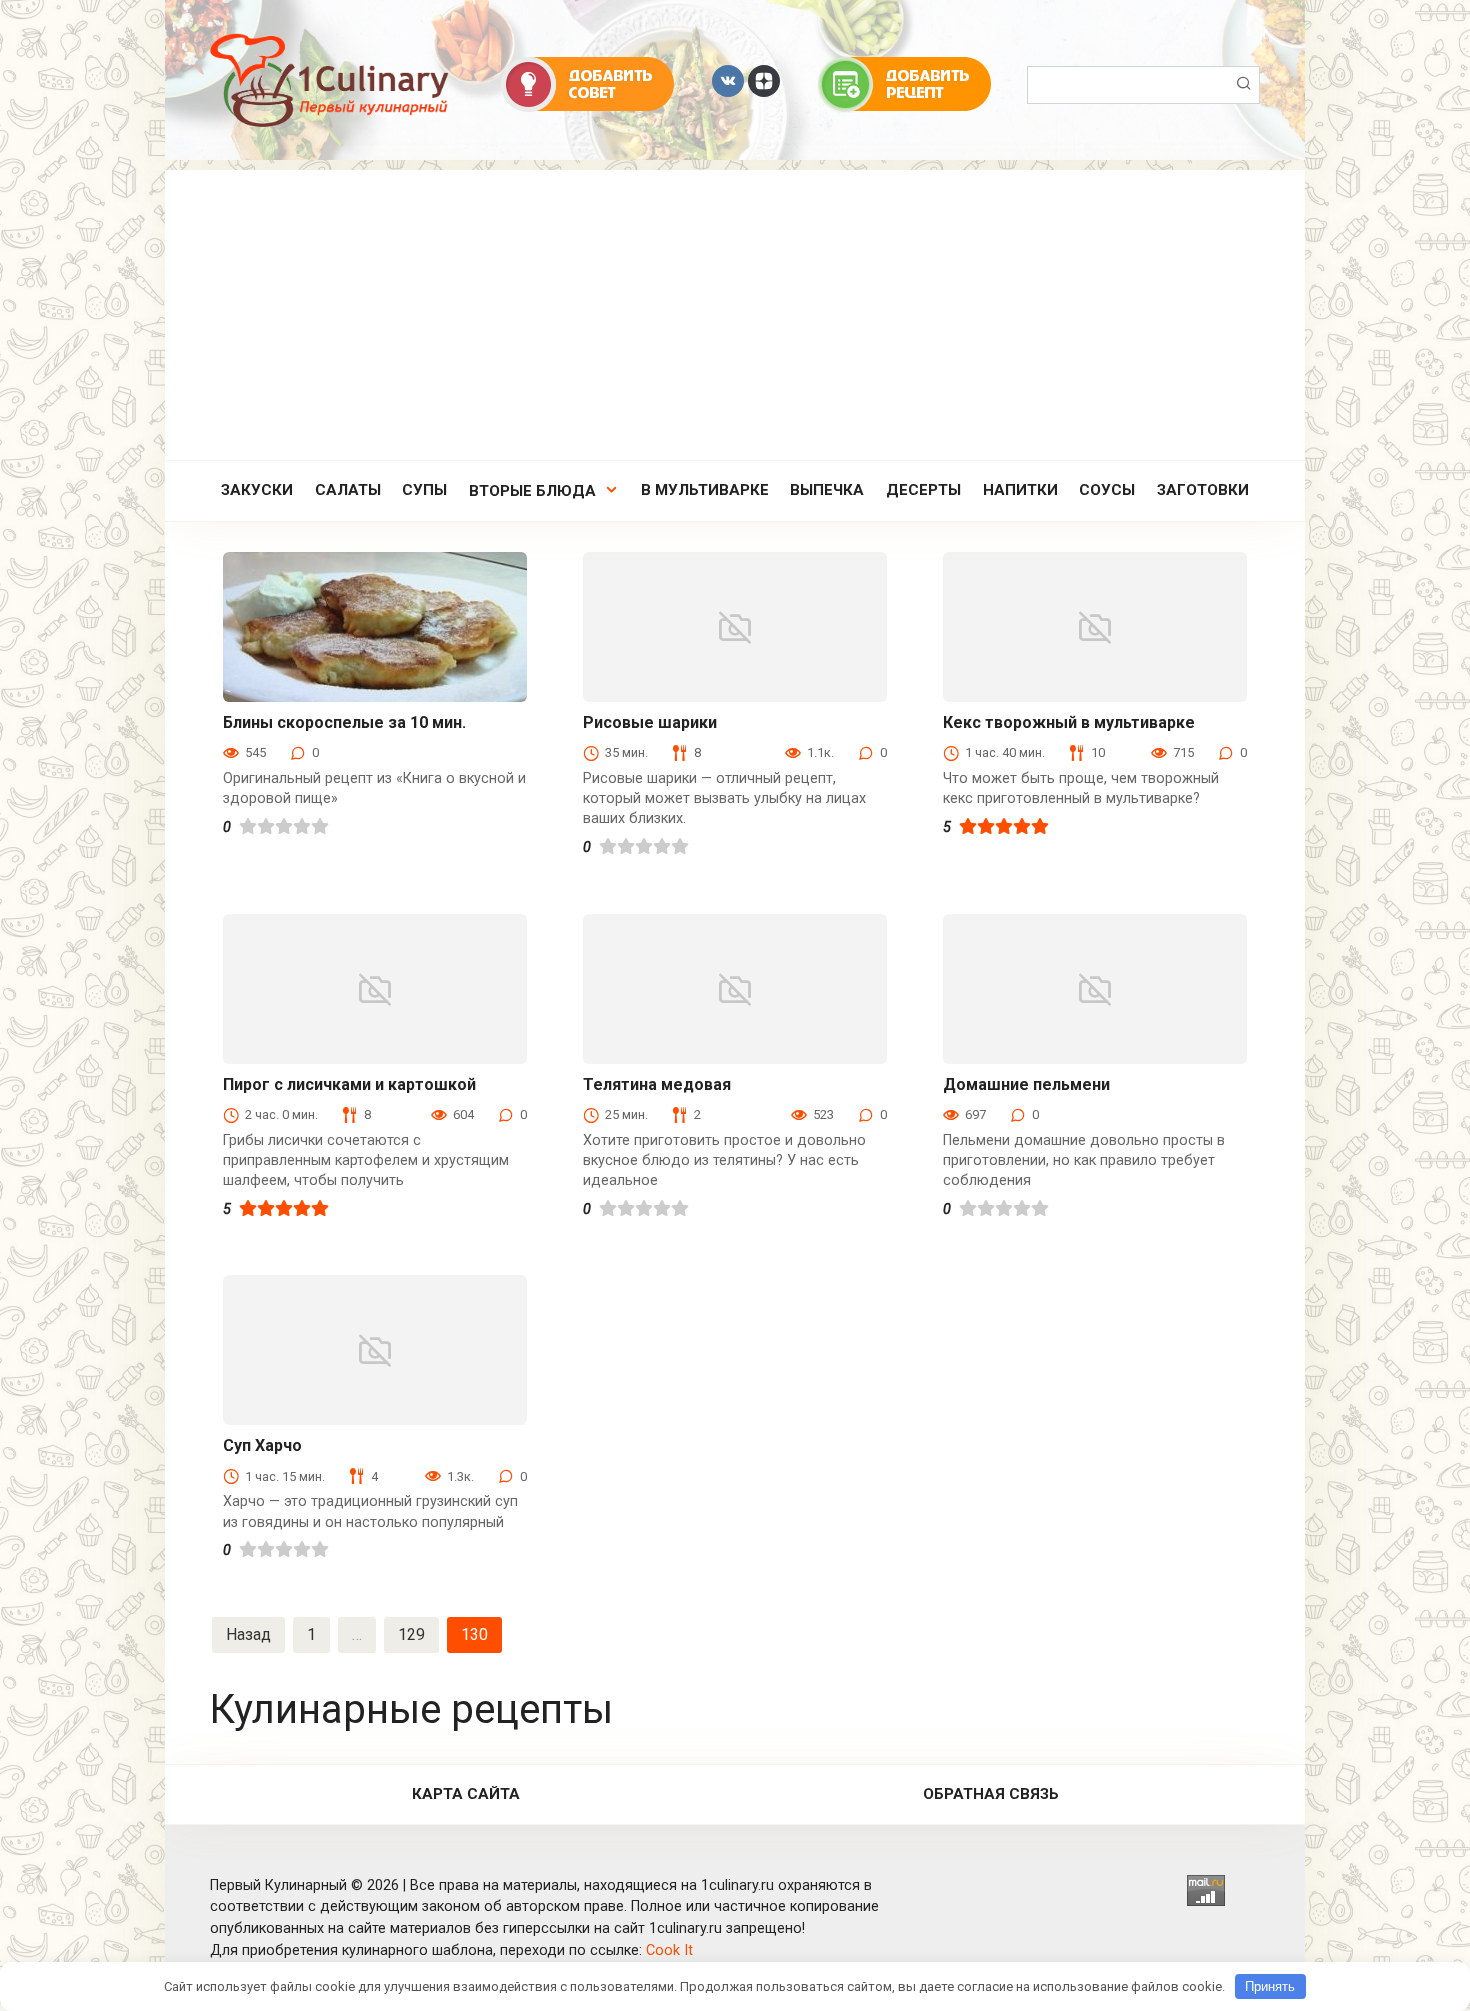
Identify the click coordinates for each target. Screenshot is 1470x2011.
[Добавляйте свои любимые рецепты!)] (904, 83)
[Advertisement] (735, 310)
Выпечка (827, 490)
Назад (248, 1634)
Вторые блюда (532, 491)
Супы (424, 490)
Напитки (1020, 490)
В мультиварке (705, 490)
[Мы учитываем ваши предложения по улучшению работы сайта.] (587, 83)
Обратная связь (991, 1794)
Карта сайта (466, 1794)
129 (411, 1634)
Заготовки (1203, 490)
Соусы (1107, 490)
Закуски (257, 490)
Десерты (923, 490)
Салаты (348, 490)
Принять (1270, 1986)
